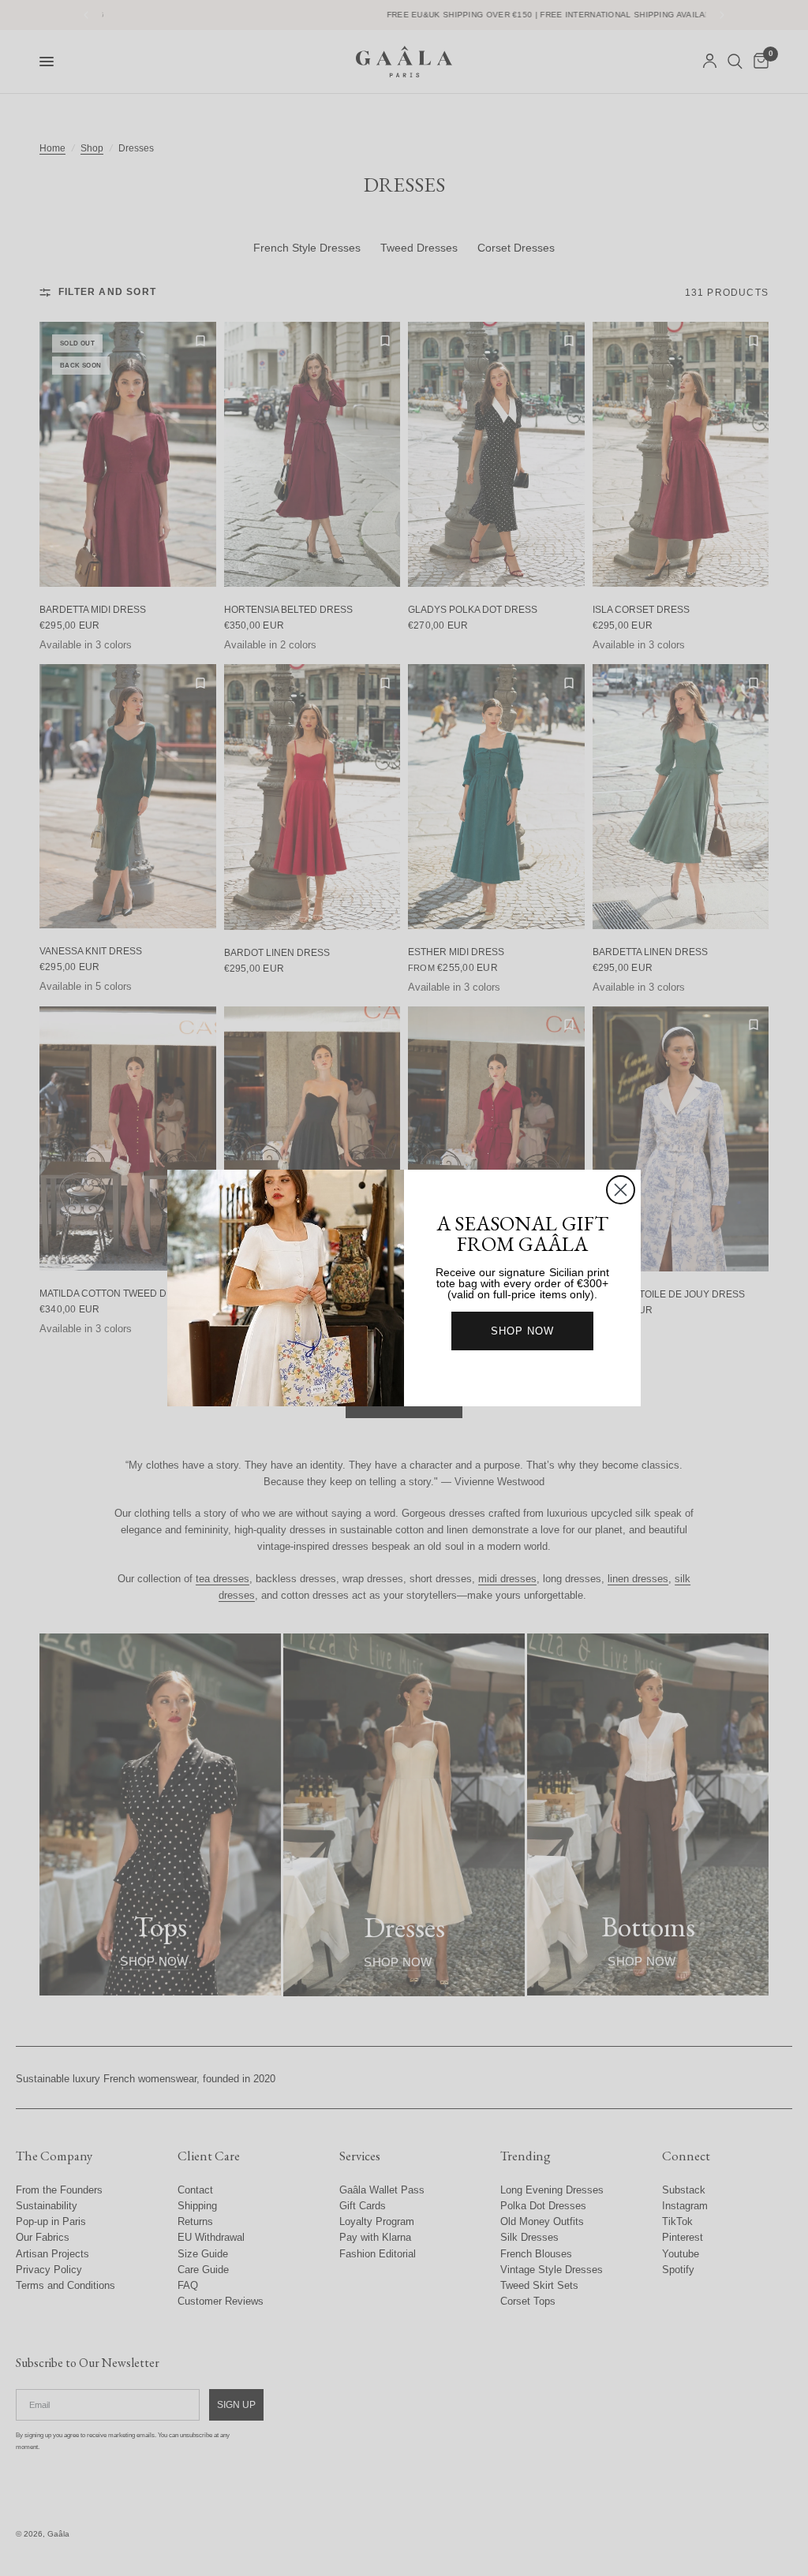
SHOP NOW (522, 1331)
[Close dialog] (621, 1190)
